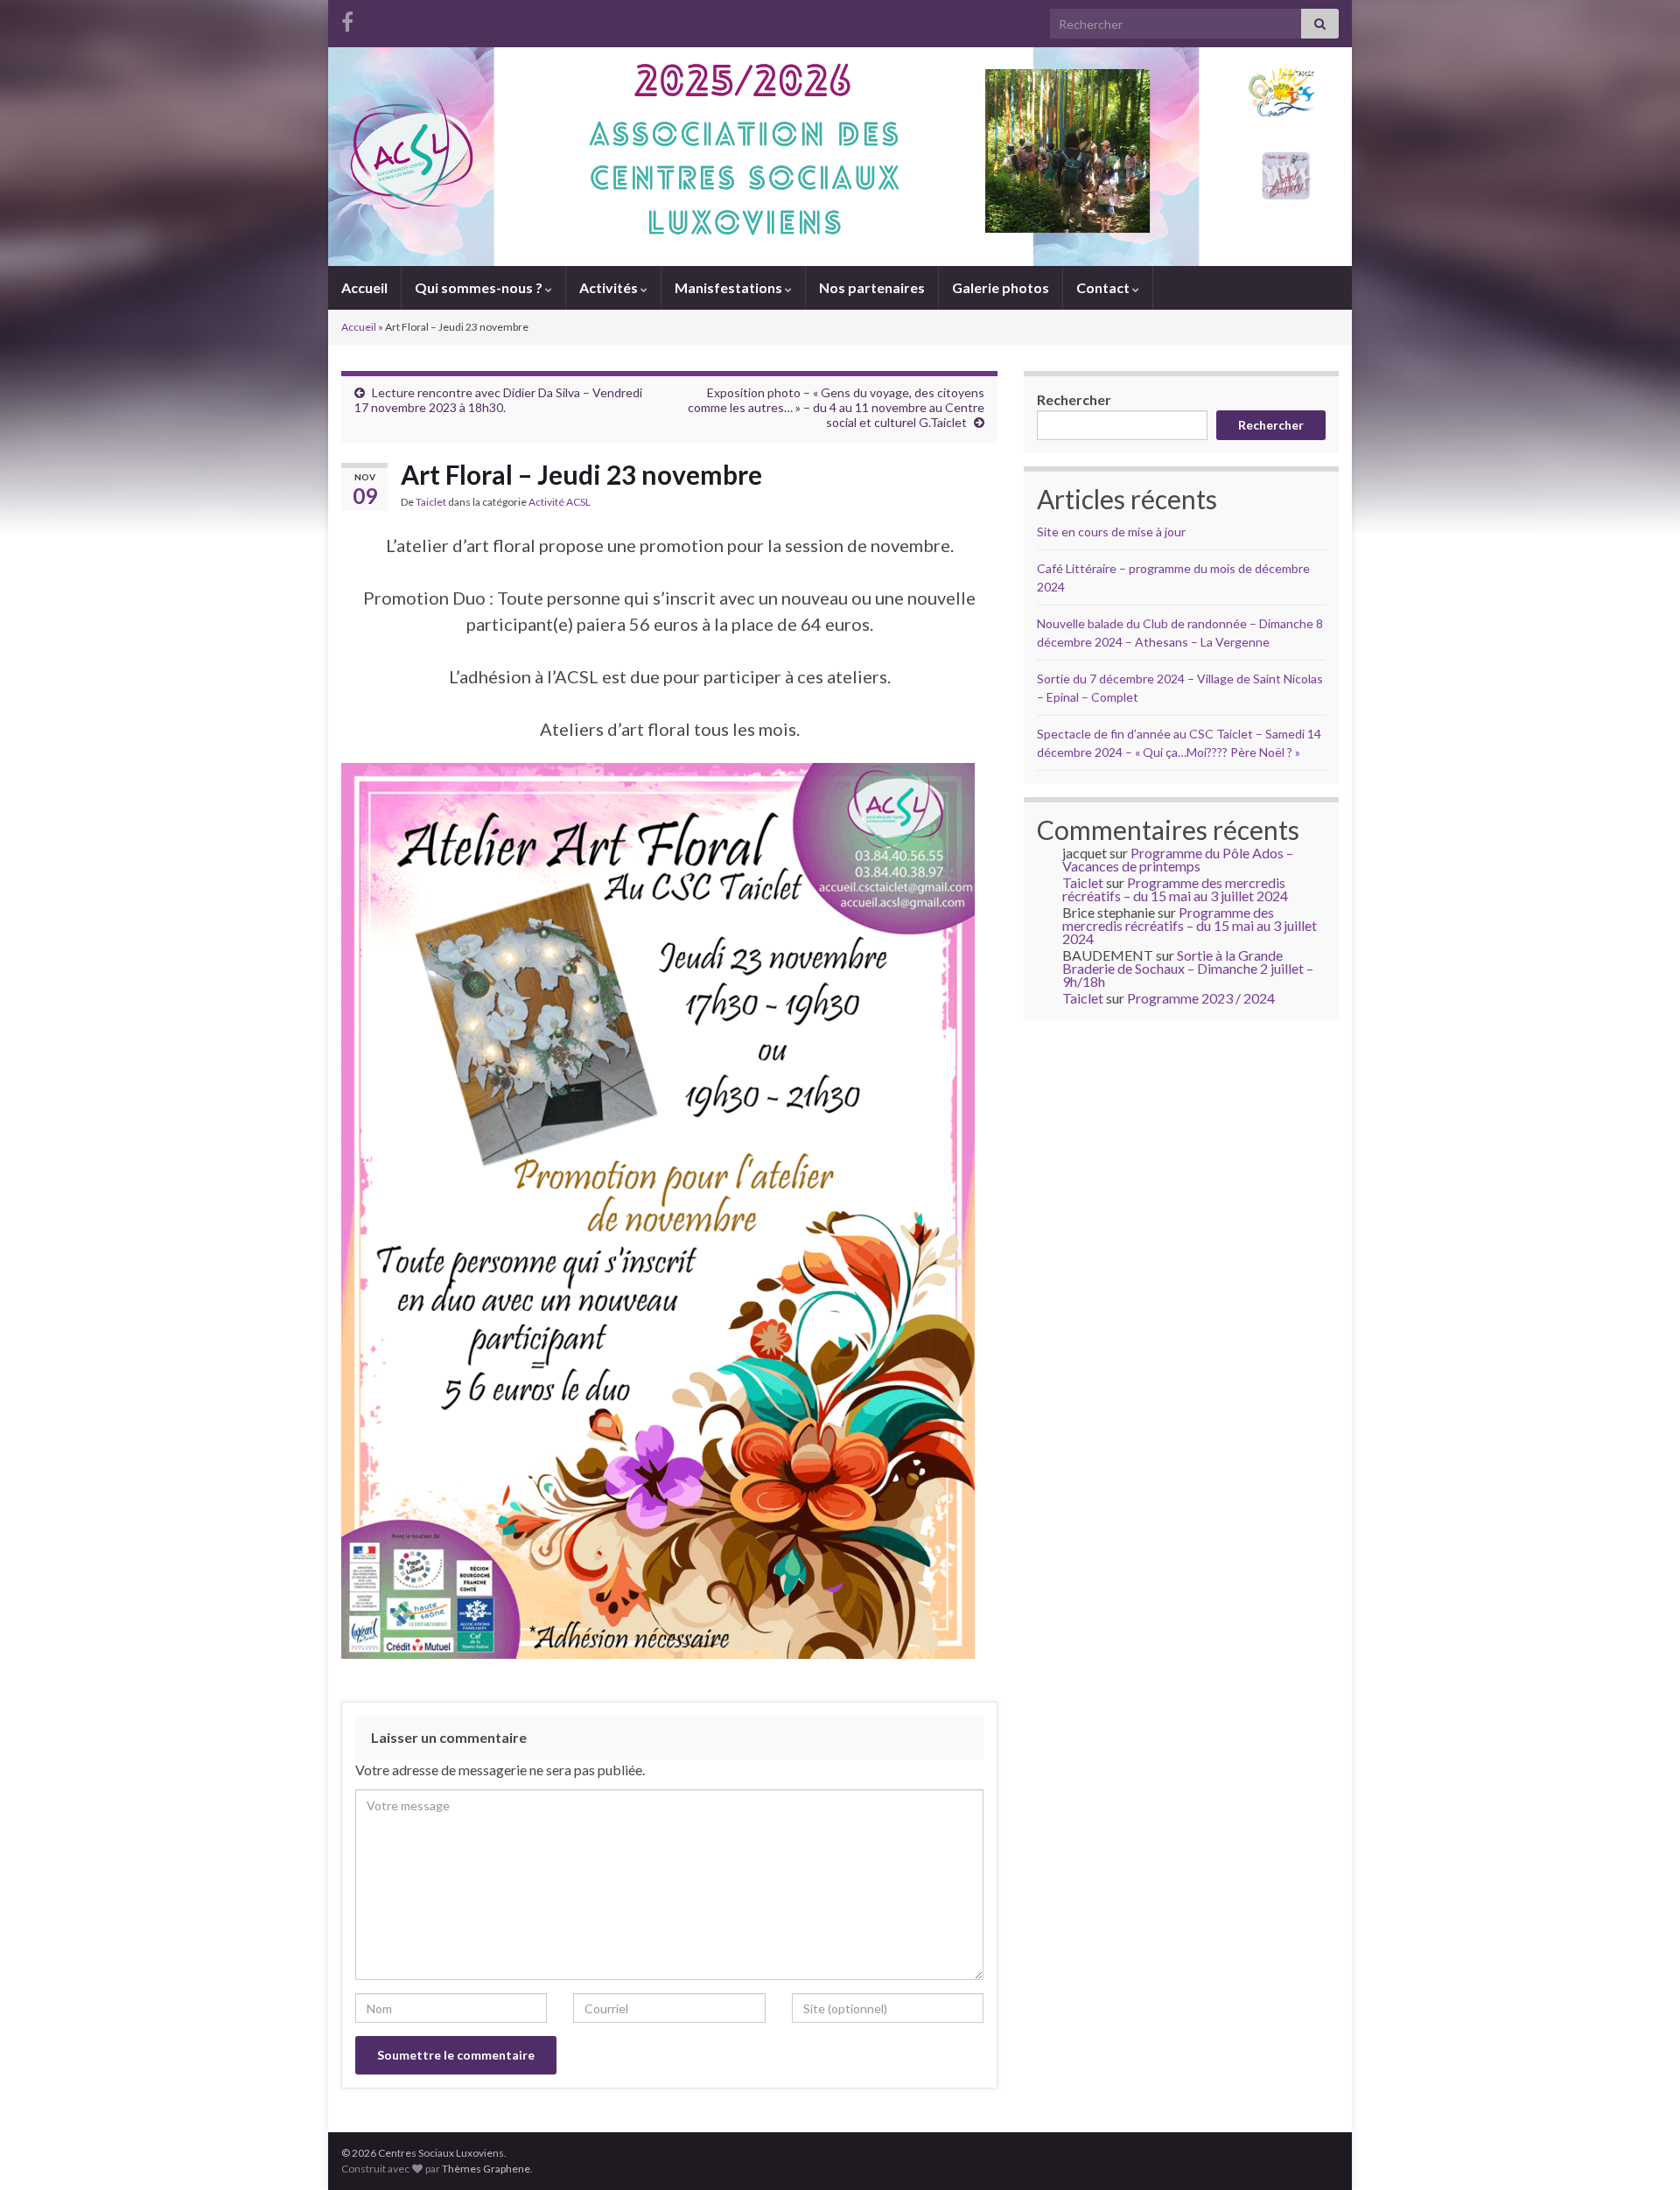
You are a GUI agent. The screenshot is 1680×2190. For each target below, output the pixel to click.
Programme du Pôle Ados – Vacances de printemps (1178, 859)
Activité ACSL (560, 502)
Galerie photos (1001, 287)
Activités (610, 287)
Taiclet (431, 502)
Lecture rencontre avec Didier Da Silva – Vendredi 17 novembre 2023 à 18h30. (498, 400)
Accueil (364, 287)
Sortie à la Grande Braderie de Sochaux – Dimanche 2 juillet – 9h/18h (1188, 968)
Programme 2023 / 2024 (1201, 998)
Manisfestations (730, 287)
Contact (1104, 287)
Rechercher (1074, 399)
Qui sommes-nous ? (480, 287)
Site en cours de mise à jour (1111, 532)
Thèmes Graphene (486, 2169)
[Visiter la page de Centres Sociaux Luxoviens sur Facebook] (347, 19)
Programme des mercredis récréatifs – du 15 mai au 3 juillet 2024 (1175, 889)
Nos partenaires (872, 287)
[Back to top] (1641, 2151)
